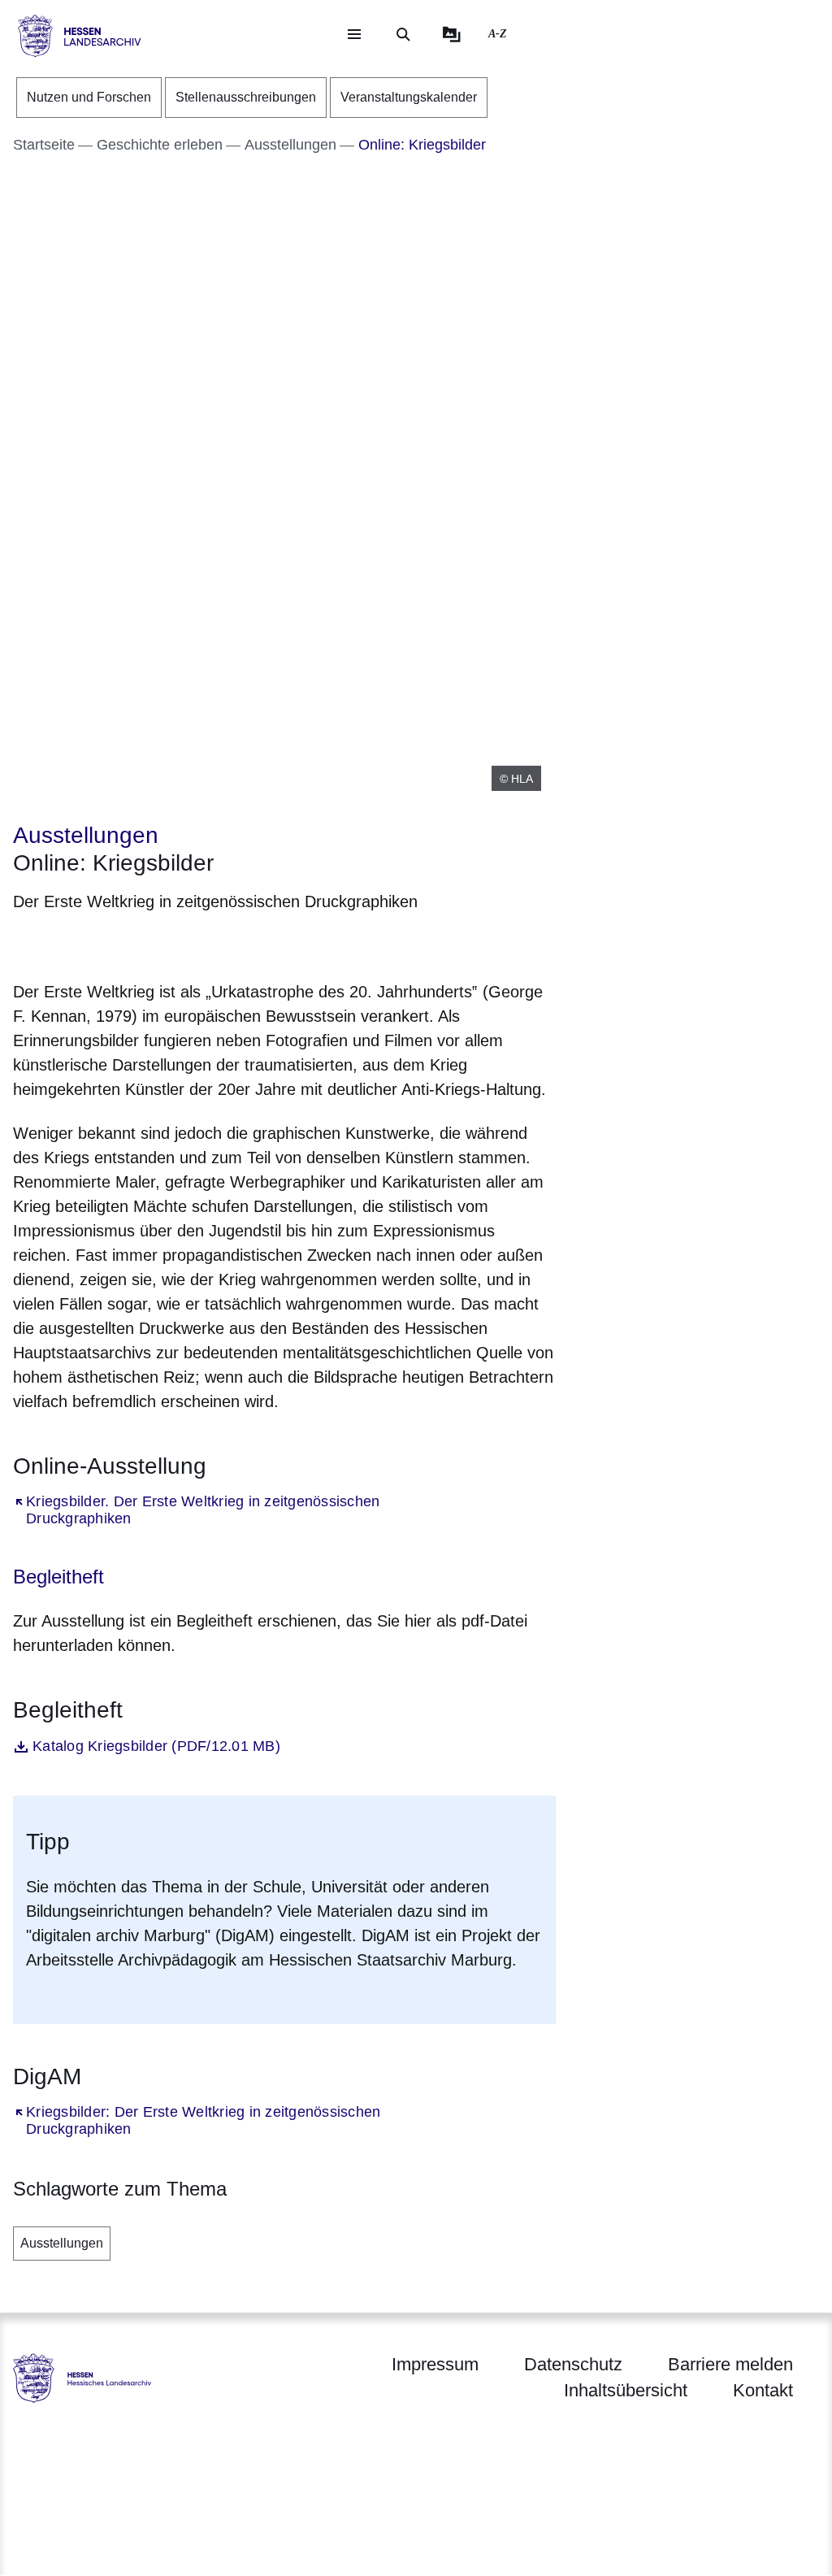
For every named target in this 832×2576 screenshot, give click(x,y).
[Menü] (354, 34)
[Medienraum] (452, 34)
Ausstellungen (62, 2243)
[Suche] (403, 34)
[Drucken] (152, 943)
